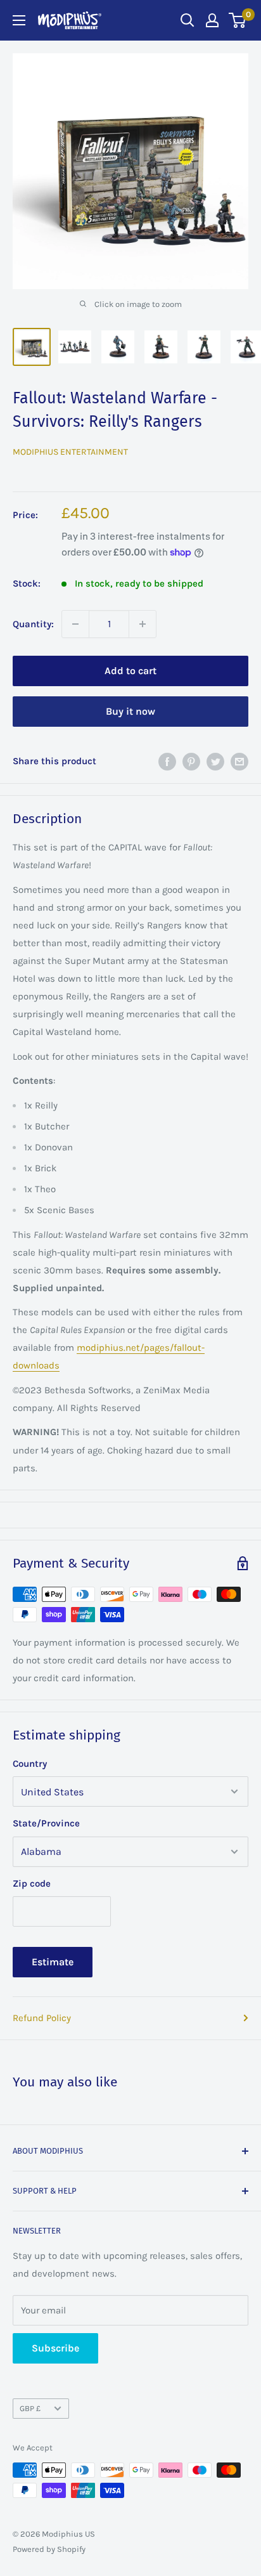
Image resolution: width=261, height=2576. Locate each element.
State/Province (46, 1823)
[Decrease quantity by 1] (75, 624)
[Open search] (188, 20)
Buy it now (130, 711)
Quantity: (33, 624)
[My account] (212, 20)
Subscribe (55, 2348)
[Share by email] (239, 761)
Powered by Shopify (49, 2549)
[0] (238, 20)
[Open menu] (19, 20)
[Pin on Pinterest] (191, 761)
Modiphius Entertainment (70, 452)
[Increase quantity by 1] (143, 624)
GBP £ (30, 2408)
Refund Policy (42, 2018)
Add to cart (130, 671)
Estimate (53, 1962)
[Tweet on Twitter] (215, 761)
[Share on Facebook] (167, 761)
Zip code (32, 1883)
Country (30, 1764)
